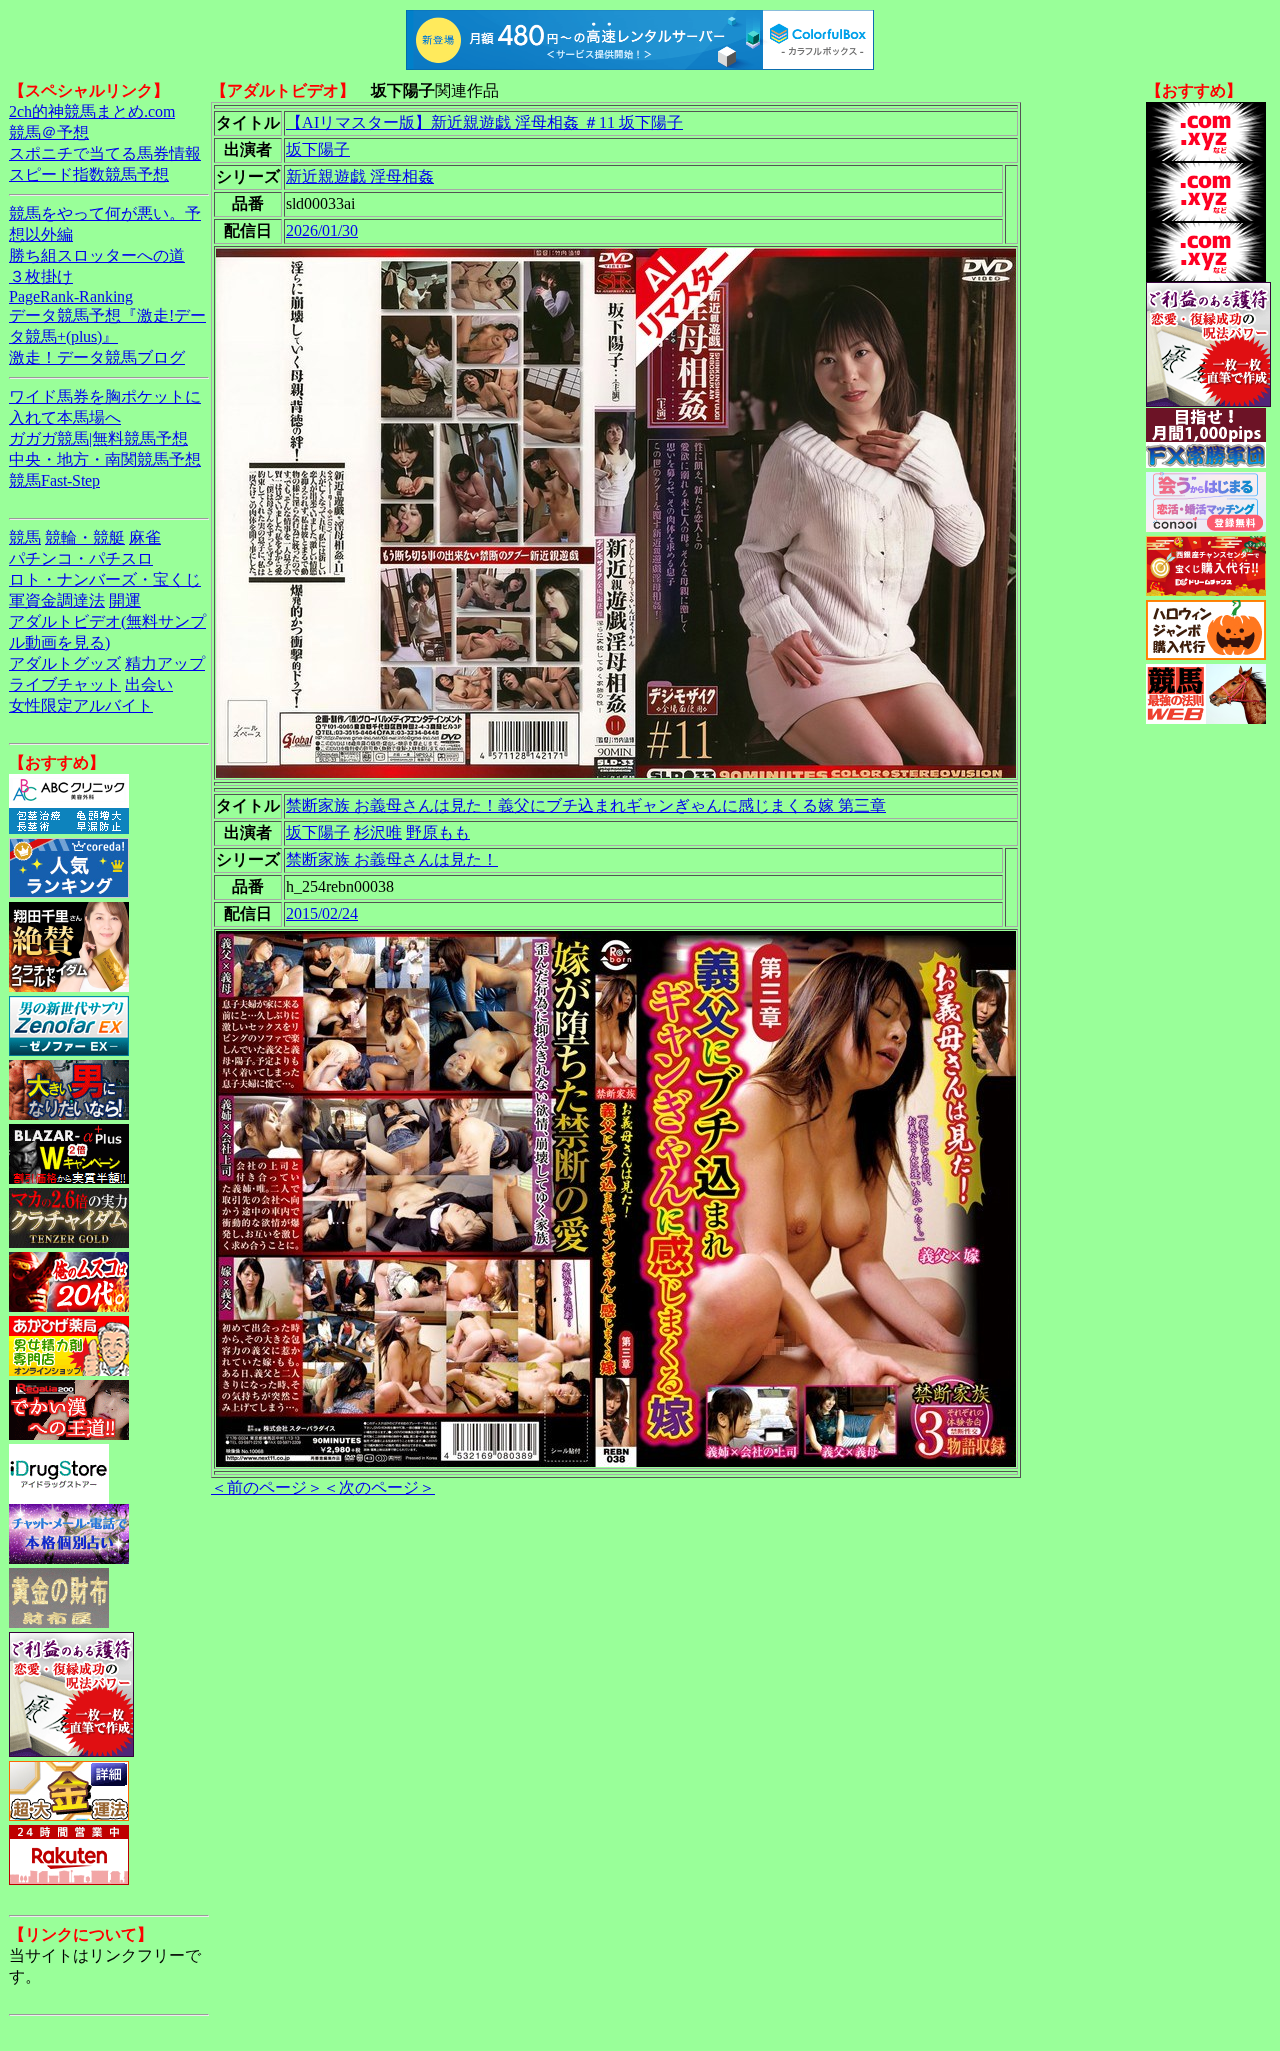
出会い (149, 684)
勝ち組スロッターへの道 (97, 255)
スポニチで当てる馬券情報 (105, 153)
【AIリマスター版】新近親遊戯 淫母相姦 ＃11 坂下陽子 (484, 122)
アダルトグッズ (65, 663)
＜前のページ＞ (267, 1487)
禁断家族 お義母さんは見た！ (392, 859)
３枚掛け (41, 276)
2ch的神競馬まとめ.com (92, 111)
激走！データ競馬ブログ (97, 357)
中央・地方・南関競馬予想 (105, 459)
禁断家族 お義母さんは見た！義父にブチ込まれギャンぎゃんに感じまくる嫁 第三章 (586, 805)
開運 (125, 600)
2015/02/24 (322, 913)
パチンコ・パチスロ (81, 558)
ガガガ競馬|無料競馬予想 (98, 438)
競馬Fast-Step (54, 480)
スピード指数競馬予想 (89, 174)
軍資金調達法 (57, 600)
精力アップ (165, 663)
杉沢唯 (378, 832)
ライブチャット (65, 684)
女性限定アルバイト (81, 705)
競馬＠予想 (49, 132)
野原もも (438, 832)
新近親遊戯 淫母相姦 (360, 176)
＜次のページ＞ (379, 1487)
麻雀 (145, 537)
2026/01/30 (322, 230)
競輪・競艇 (85, 537)
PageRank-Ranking (71, 296)
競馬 (25, 537)
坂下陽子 (318, 149)
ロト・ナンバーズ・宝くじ (105, 579)
